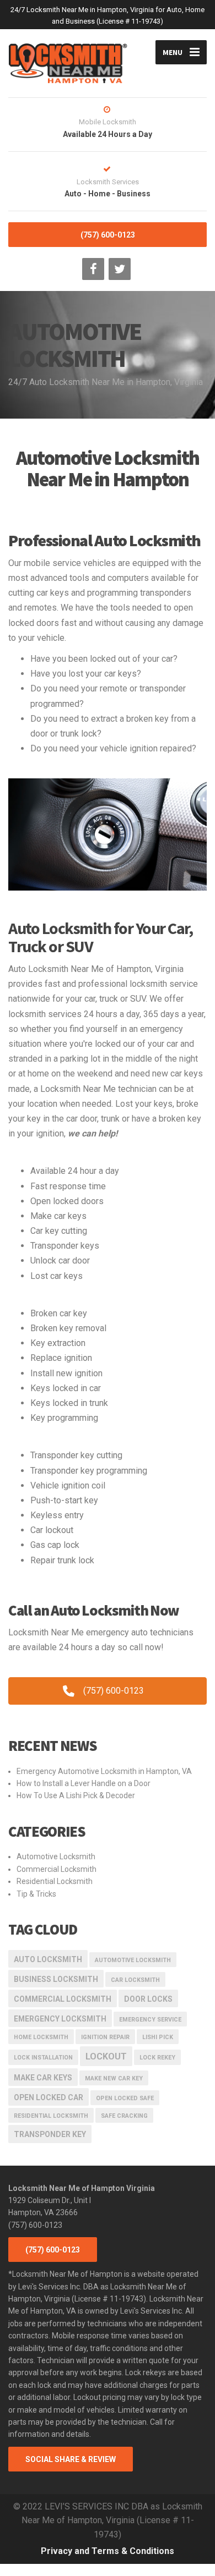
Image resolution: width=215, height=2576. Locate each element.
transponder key (50, 2134)
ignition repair (105, 2037)
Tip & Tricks (36, 1894)
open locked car (49, 2097)
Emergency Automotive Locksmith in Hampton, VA (104, 1771)
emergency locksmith (60, 2019)
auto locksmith (48, 1959)
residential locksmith (51, 2116)
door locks (148, 1999)
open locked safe (125, 2098)
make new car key (114, 2078)
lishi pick (158, 2037)
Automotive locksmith (133, 1960)
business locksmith (56, 1979)
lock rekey (157, 2058)
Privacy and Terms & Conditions (108, 2551)
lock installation (43, 2058)
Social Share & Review (71, 2459)
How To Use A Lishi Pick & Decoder (76, 1795)
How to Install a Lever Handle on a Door (84, 1783)
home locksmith (41, 2037)
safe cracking (124, 2116)
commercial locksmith (63, 1999)
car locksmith (135, 1980)
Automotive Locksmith (56, 1857)
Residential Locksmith (55, 1881)
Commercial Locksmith (57, 1869)
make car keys (43, 2078)
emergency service (150, 2020)
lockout (106, 2056)
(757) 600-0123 (108, 235)
